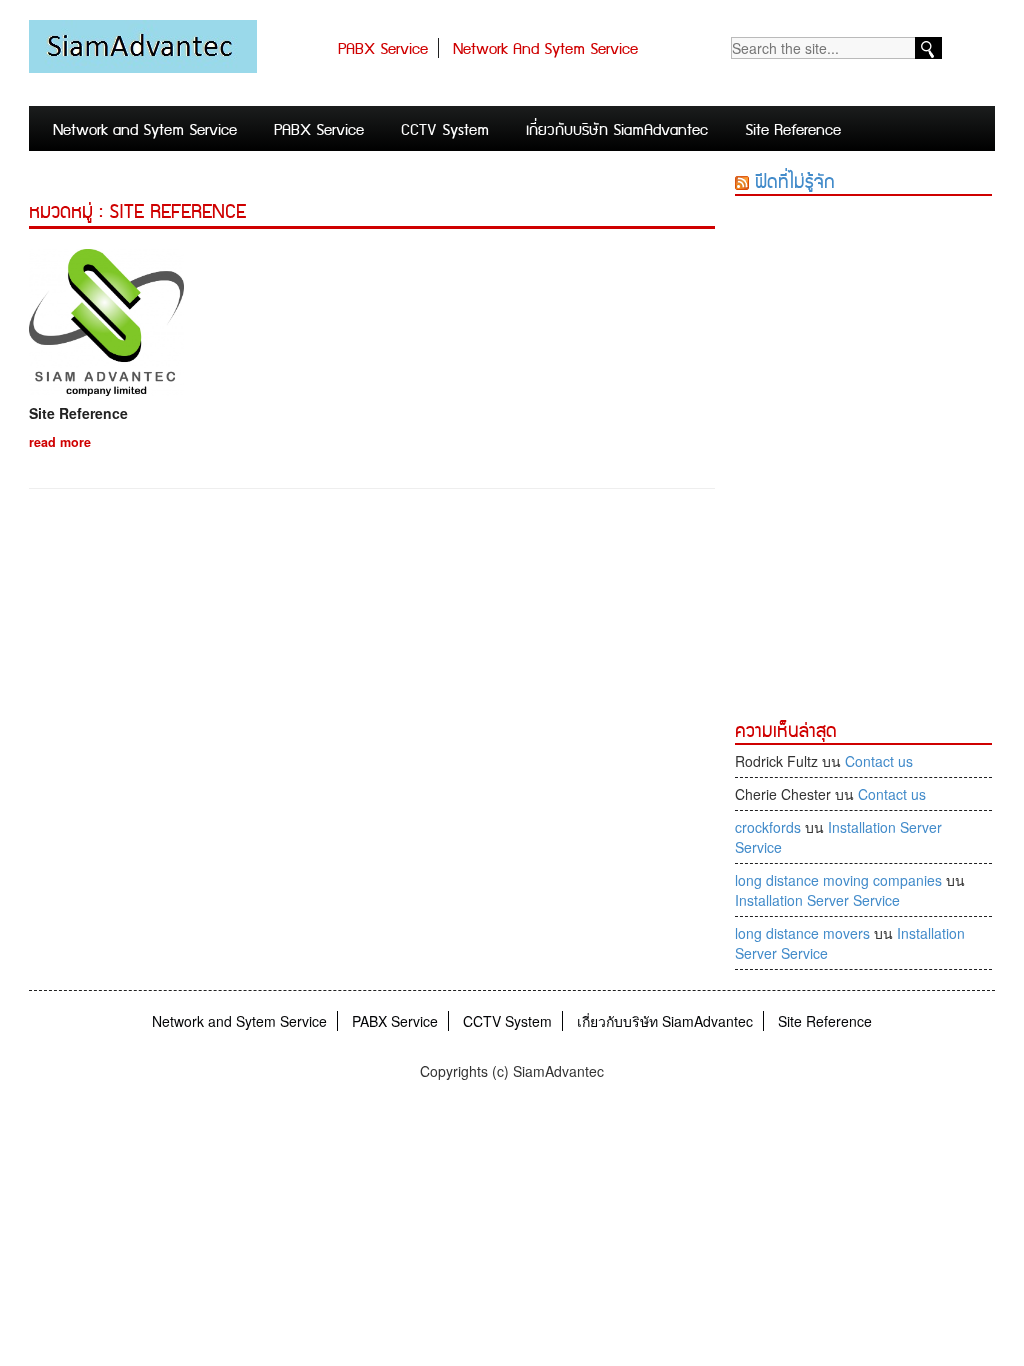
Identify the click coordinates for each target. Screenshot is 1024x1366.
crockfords (768, 827)
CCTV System (445, 130)
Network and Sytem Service (545, 49)
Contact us (879, 761)
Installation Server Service (817, 900)
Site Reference (793, 130)
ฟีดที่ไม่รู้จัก (795, 182)
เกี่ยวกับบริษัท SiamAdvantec (617, 130)
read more (60, 442)
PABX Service (383, 49)
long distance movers (802, 933)
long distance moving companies (838, 880)
